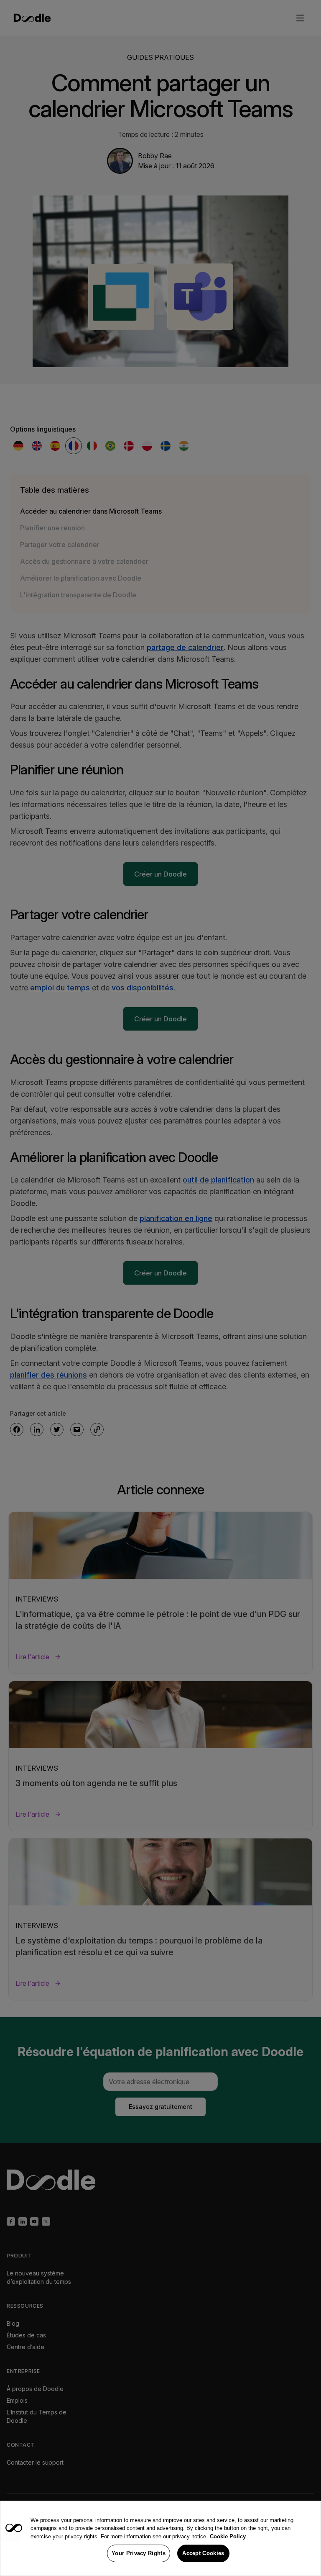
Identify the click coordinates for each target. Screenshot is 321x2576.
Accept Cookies (203, 2553)
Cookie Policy (228, 2536)
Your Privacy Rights (139, 2553)
